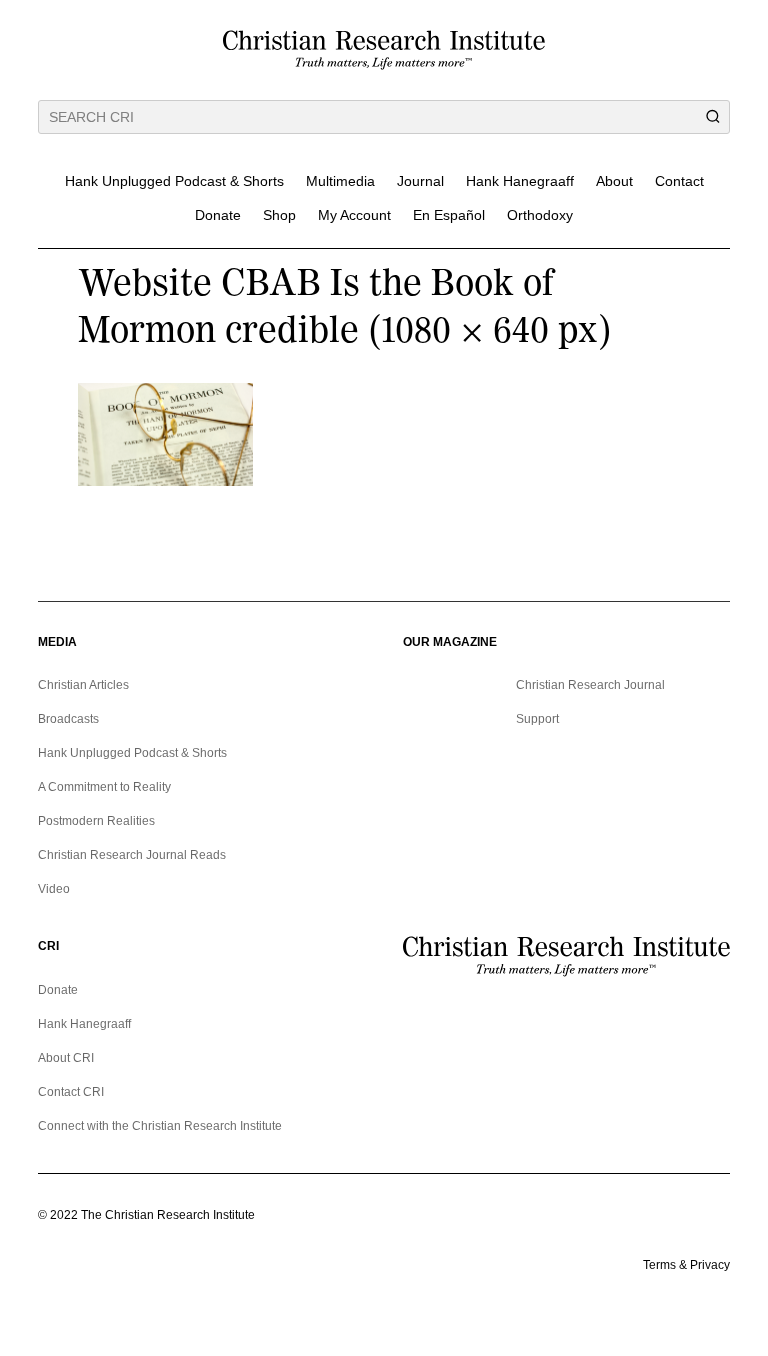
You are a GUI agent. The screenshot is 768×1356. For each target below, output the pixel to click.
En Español (449, 215)
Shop (279, 215)
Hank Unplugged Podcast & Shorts (174, 181)
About (614, 181)
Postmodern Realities (96, 821)
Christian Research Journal (590, 685)
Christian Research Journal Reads (132, 855)
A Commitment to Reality (104, 787)
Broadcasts (68, 719)
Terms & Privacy (686, 1265)
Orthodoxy (540, 215)
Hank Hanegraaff (520, 181)
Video (54, 889)
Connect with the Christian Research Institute (160, 1126)
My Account (354, 215)
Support (537, 719)
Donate (218, 215)
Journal (420, 181)
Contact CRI (71, 1092)
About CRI (66, 1058)
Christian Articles (83, 685)
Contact (679, 181)
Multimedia (340, 181)
